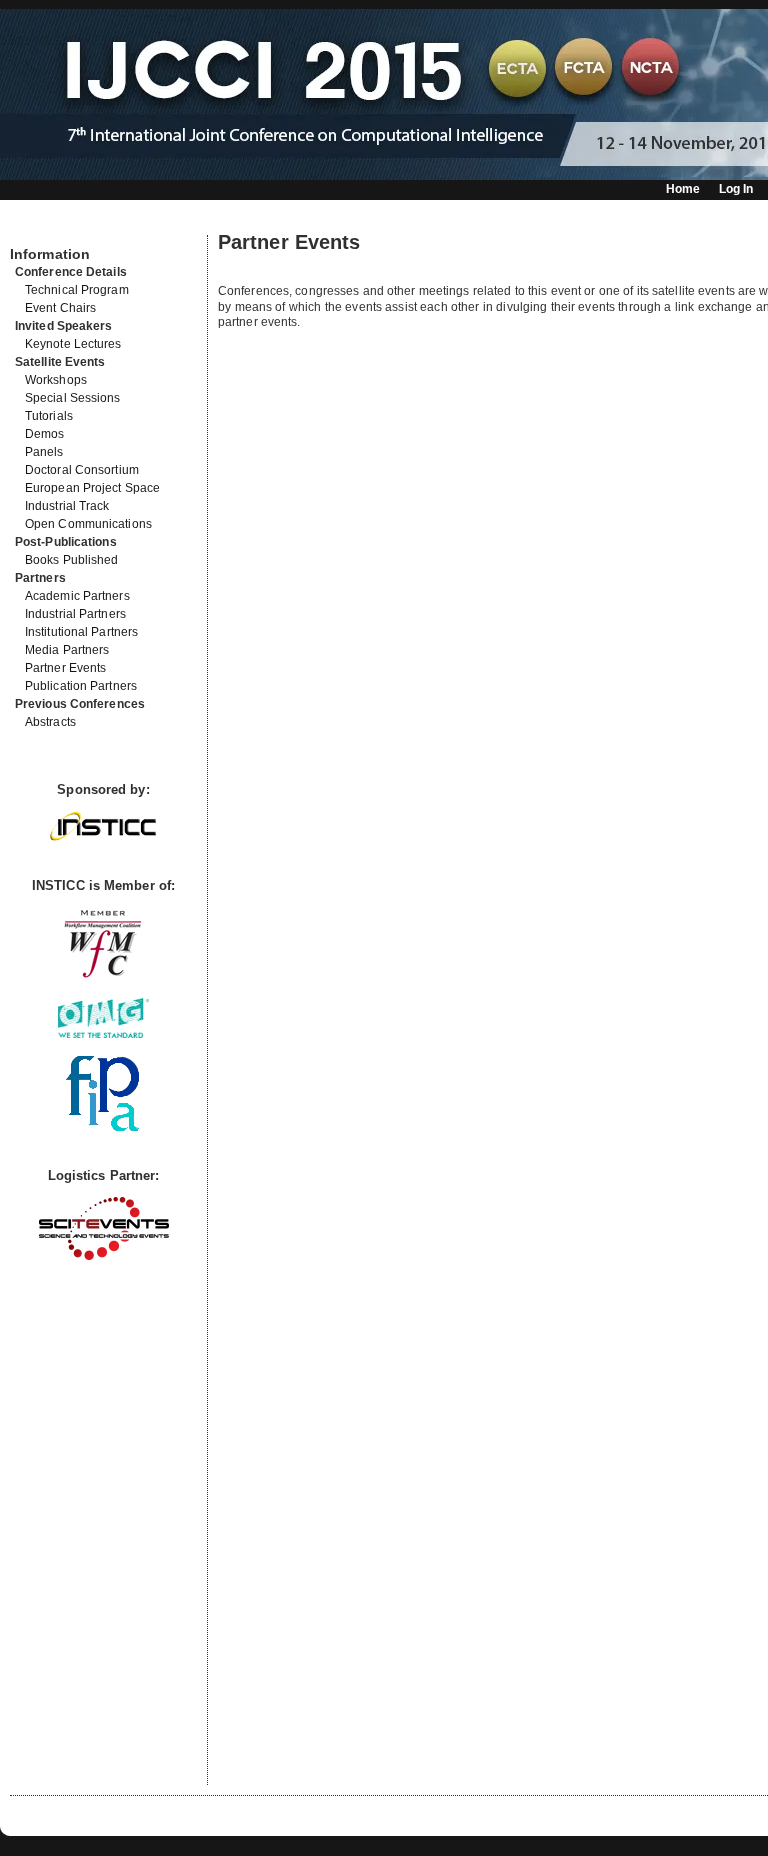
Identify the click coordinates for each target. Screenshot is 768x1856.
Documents (31, 227)
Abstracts (50, 722)
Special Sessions (73, 398)
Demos (45, 434)
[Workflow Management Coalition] (103, 975)
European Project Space (92, 488)
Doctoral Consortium (82, 470)
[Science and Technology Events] (104, 1255)
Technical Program (77, 290)
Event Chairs (60, 308)
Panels (44, 452)
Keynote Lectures (73, 344)
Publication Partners (81, 686)
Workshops (56, 380)
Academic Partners (77, 596)
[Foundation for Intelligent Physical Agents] (103, 1126)
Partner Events (65, 668)
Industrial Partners (75, 614)
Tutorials (49, 416)
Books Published (72, 560)
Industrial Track (67, 506)
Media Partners (67, 650)
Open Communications (88, 524)
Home (683, 189)
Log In (736, 189)
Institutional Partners (81, 632)
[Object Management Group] (103, 1033)
